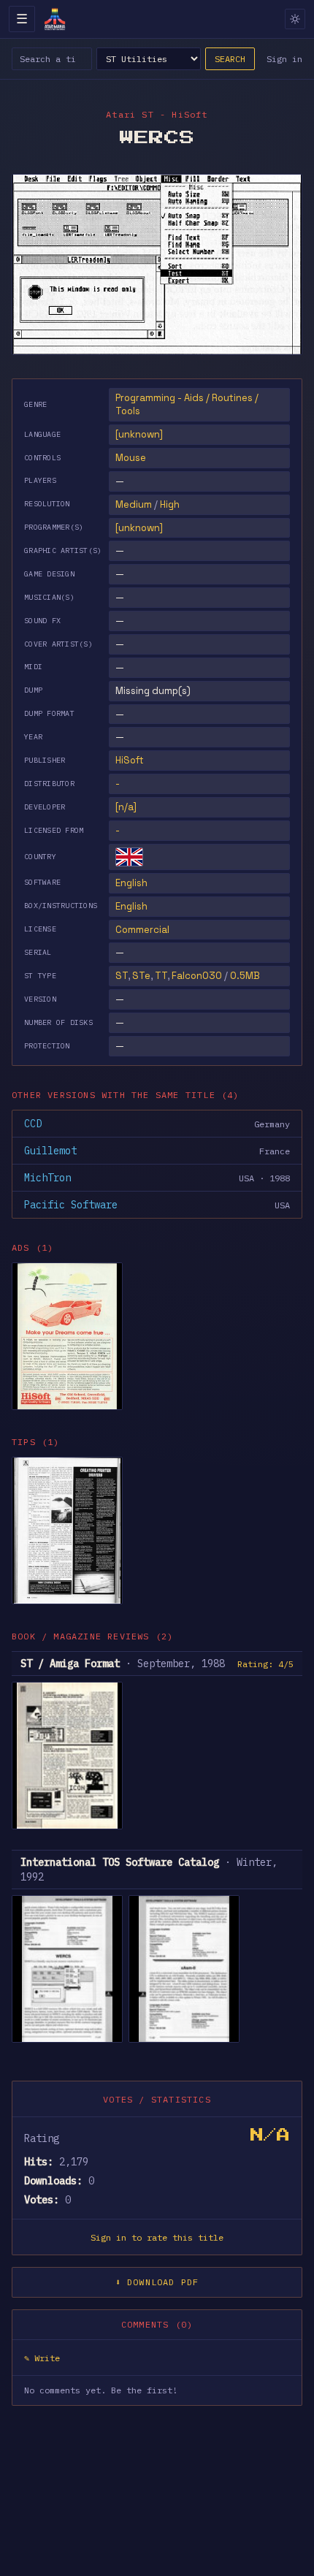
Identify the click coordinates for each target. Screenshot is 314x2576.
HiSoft (130, 760)
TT (161, 976)
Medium (134, 504)
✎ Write (42, 2358)
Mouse (131, 458)
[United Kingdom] (129, 857)
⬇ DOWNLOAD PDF (157, 2282)
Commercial (142, 930)
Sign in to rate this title (157, 2237)
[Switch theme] (295, 19)
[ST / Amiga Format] (67, 1756)
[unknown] (139, 434)
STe (141, 976)
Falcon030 (197, 976)
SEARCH (230, 59)
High (170, 504)
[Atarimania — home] (55, 19)
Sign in (284, 59)
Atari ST (130, 114)
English (131, 883)
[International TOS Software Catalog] (67, 1969)
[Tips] (67, 1531)
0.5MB (245, 976)
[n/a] (126, 807)
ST (122, 976)
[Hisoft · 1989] (67, 1336)
